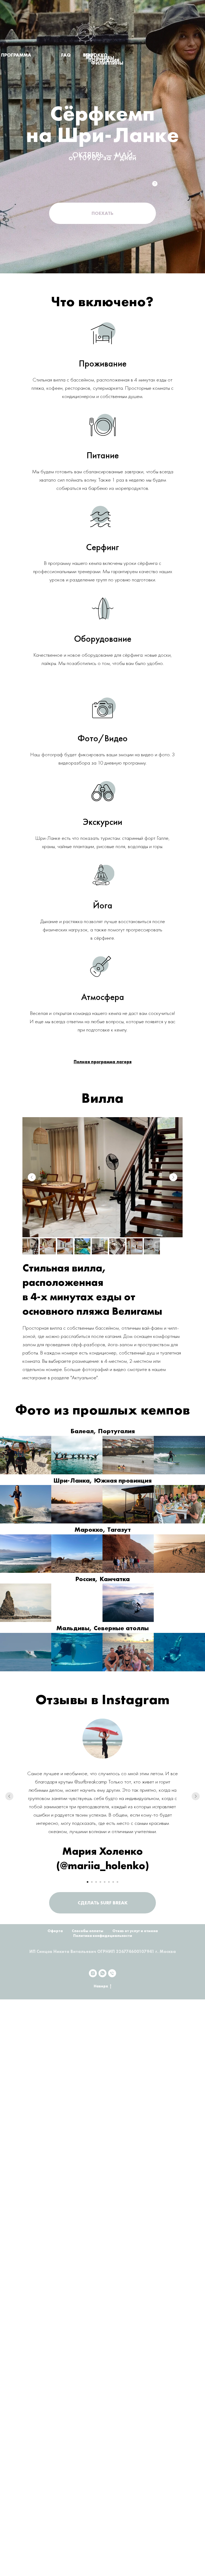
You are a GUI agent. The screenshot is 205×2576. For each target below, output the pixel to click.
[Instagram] (93, 1973)
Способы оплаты (88, 1931)
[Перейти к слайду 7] (113, 1882)
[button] (102, 213)
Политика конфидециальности (103, 1936)
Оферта (55, 1931)
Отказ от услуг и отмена (135, 1931)
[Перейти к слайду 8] (117, 1882)
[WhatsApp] (102, 1973)
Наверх (101, 1986)
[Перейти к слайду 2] (92, 1882)
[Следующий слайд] (196, 1796)
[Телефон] (112, 1973)
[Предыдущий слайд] (9, 1796)
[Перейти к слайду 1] (88, 1882)
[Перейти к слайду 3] (96, 1882)
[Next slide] (173, 1177)
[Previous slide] (32, 1177)
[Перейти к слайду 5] (105, 1882)
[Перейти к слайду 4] (100, 1882)
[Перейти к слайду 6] (109, 1882)
